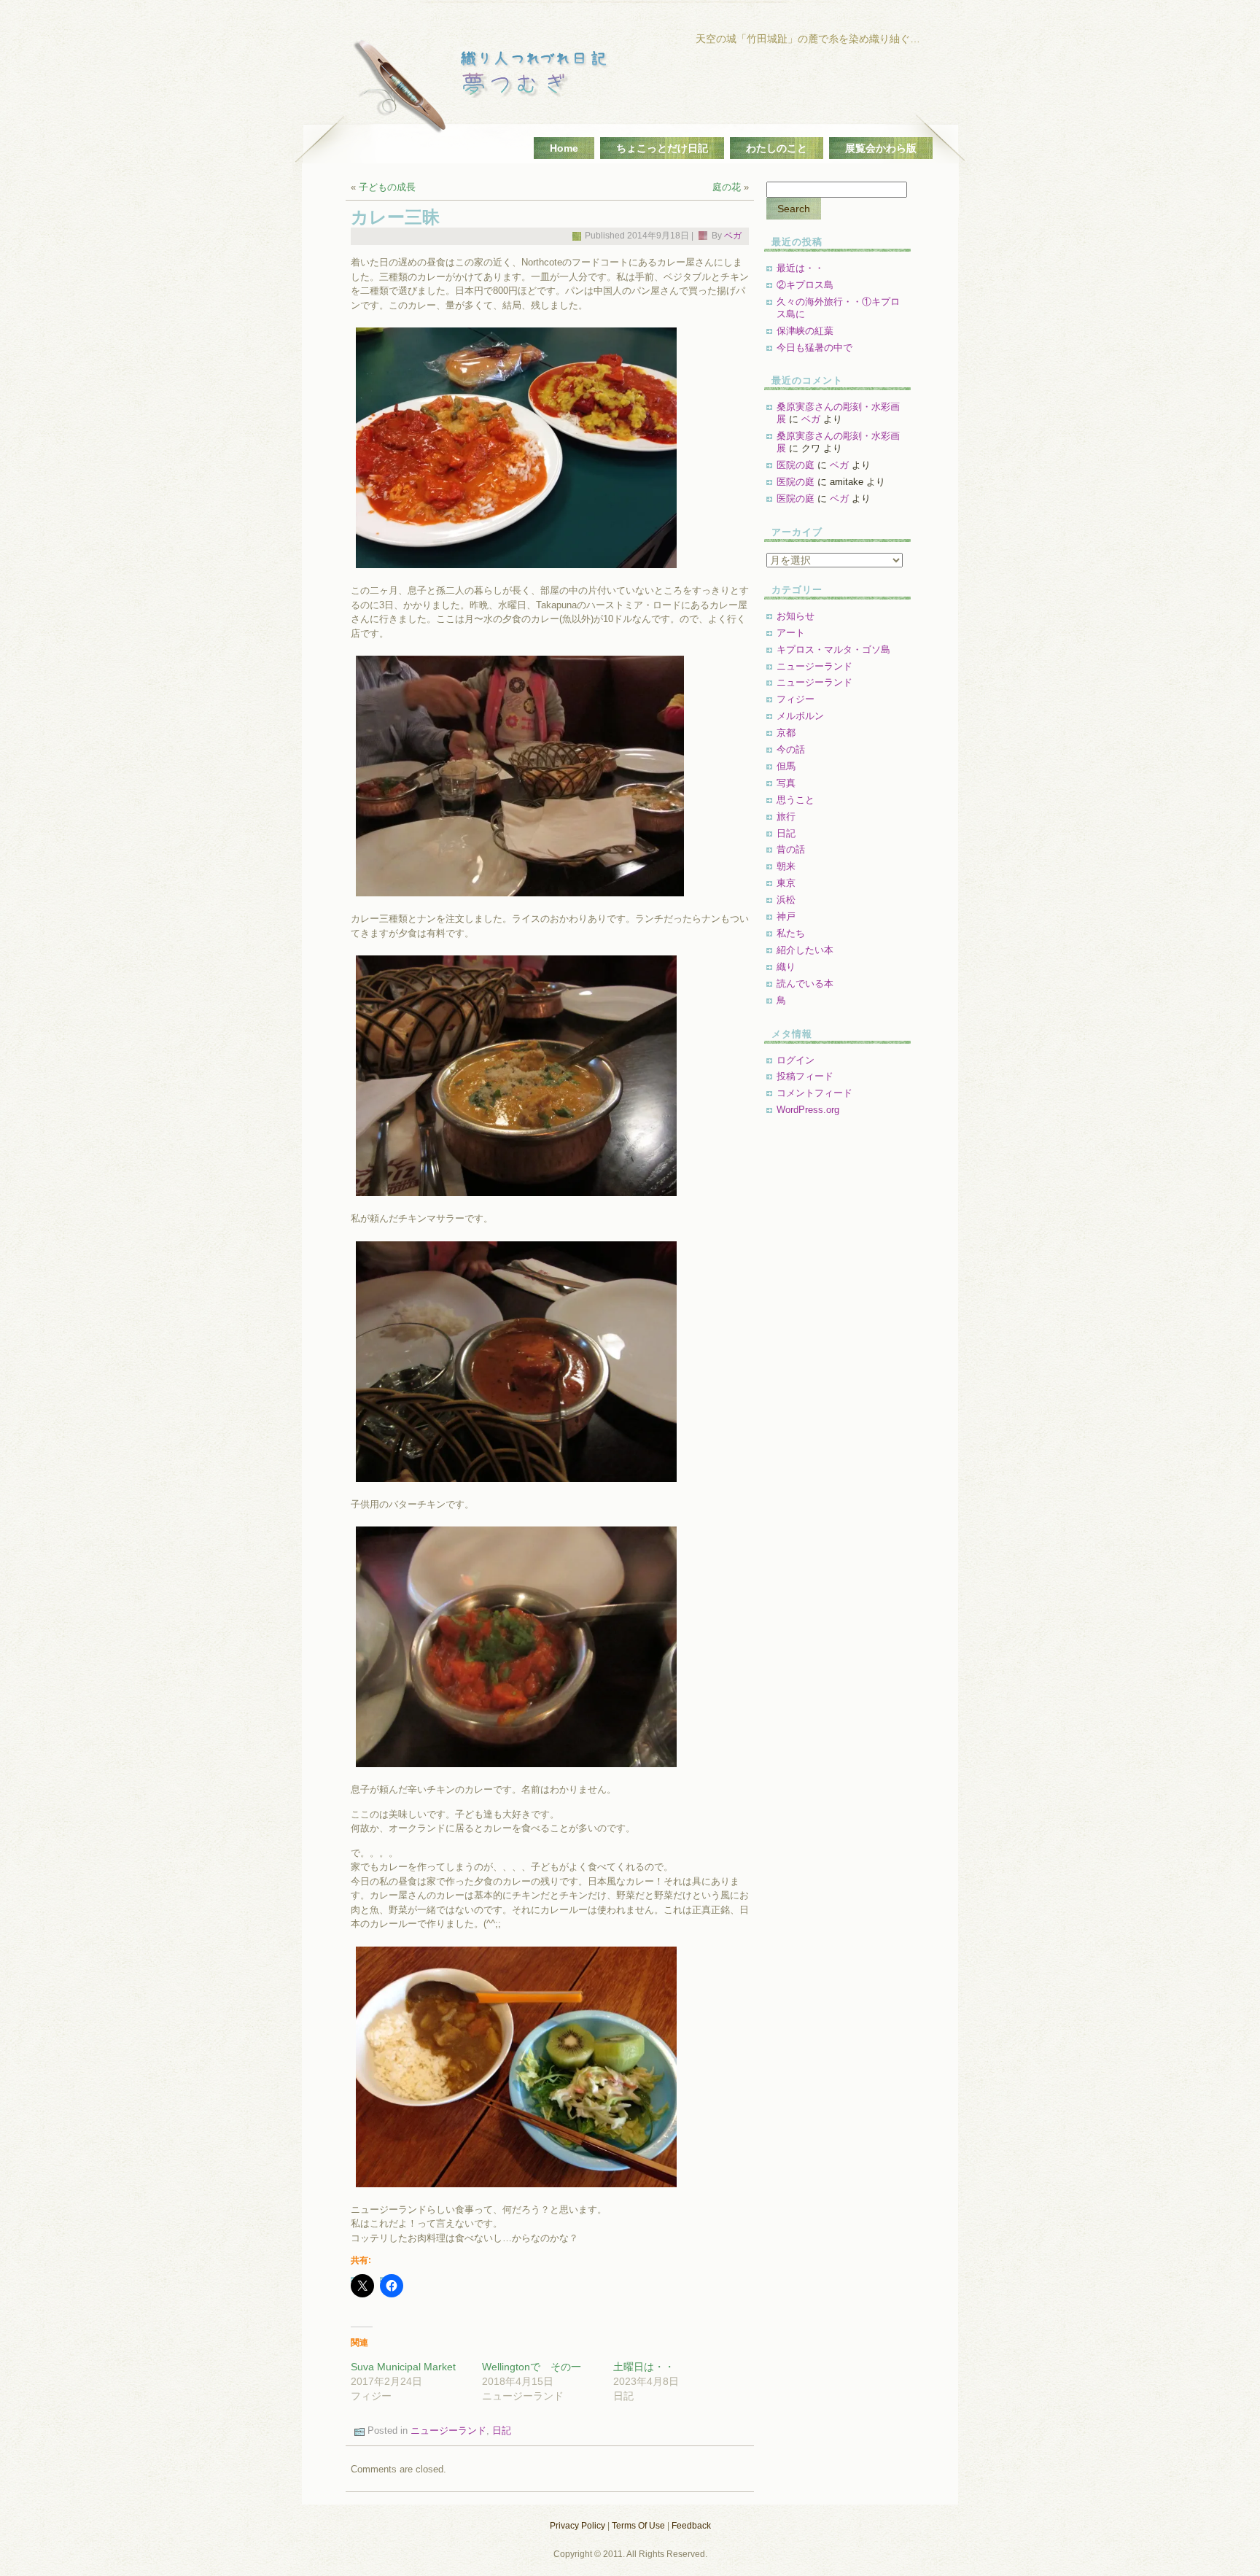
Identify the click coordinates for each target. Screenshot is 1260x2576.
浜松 (786, 900)
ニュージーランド (448, 2430)
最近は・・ (800, 268)
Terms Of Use (638, 2526)
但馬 (786, 766)
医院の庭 (796, 465)
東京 (786, 883)
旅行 (786, 816)
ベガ (733, 236)
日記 (502, 2430)
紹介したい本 (805, 950)
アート (791, 633)
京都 (786, 733)
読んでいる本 (805, 984)
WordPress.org (808, 1110)
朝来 (786, 866)
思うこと (796, 800)
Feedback (691, 2526)
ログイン (796, 1060)
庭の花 (727, 187)
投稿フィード (805, 1076)
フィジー (796, 699)
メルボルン (800, 716)
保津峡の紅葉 (805, 331)
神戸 (786, 916)
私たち (791, 933)
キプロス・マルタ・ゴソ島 (833, 649)
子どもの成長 (387, 187)
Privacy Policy (577, 2526)
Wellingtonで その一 (532, 2367)
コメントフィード (814, 1093)
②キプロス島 (805, 285)
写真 (786, 783)
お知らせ (796, 616)
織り (786, 967)
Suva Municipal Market (403, 2367)
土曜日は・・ (644, 2367)
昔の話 (791, 849)
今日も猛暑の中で (814, 348)
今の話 (791, 749)
